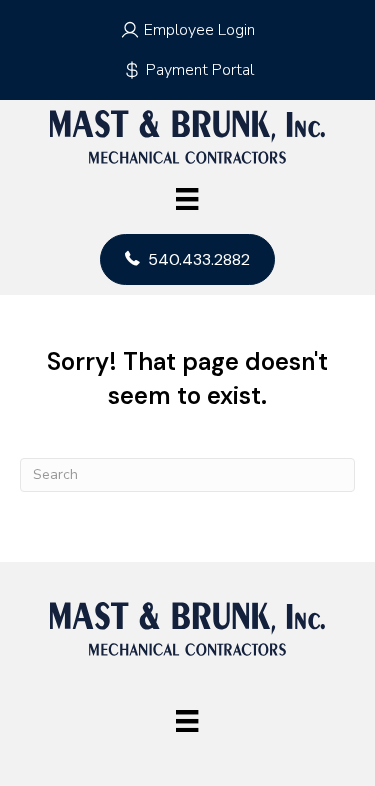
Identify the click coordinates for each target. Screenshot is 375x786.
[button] (188, 30)
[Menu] (187, 199)
